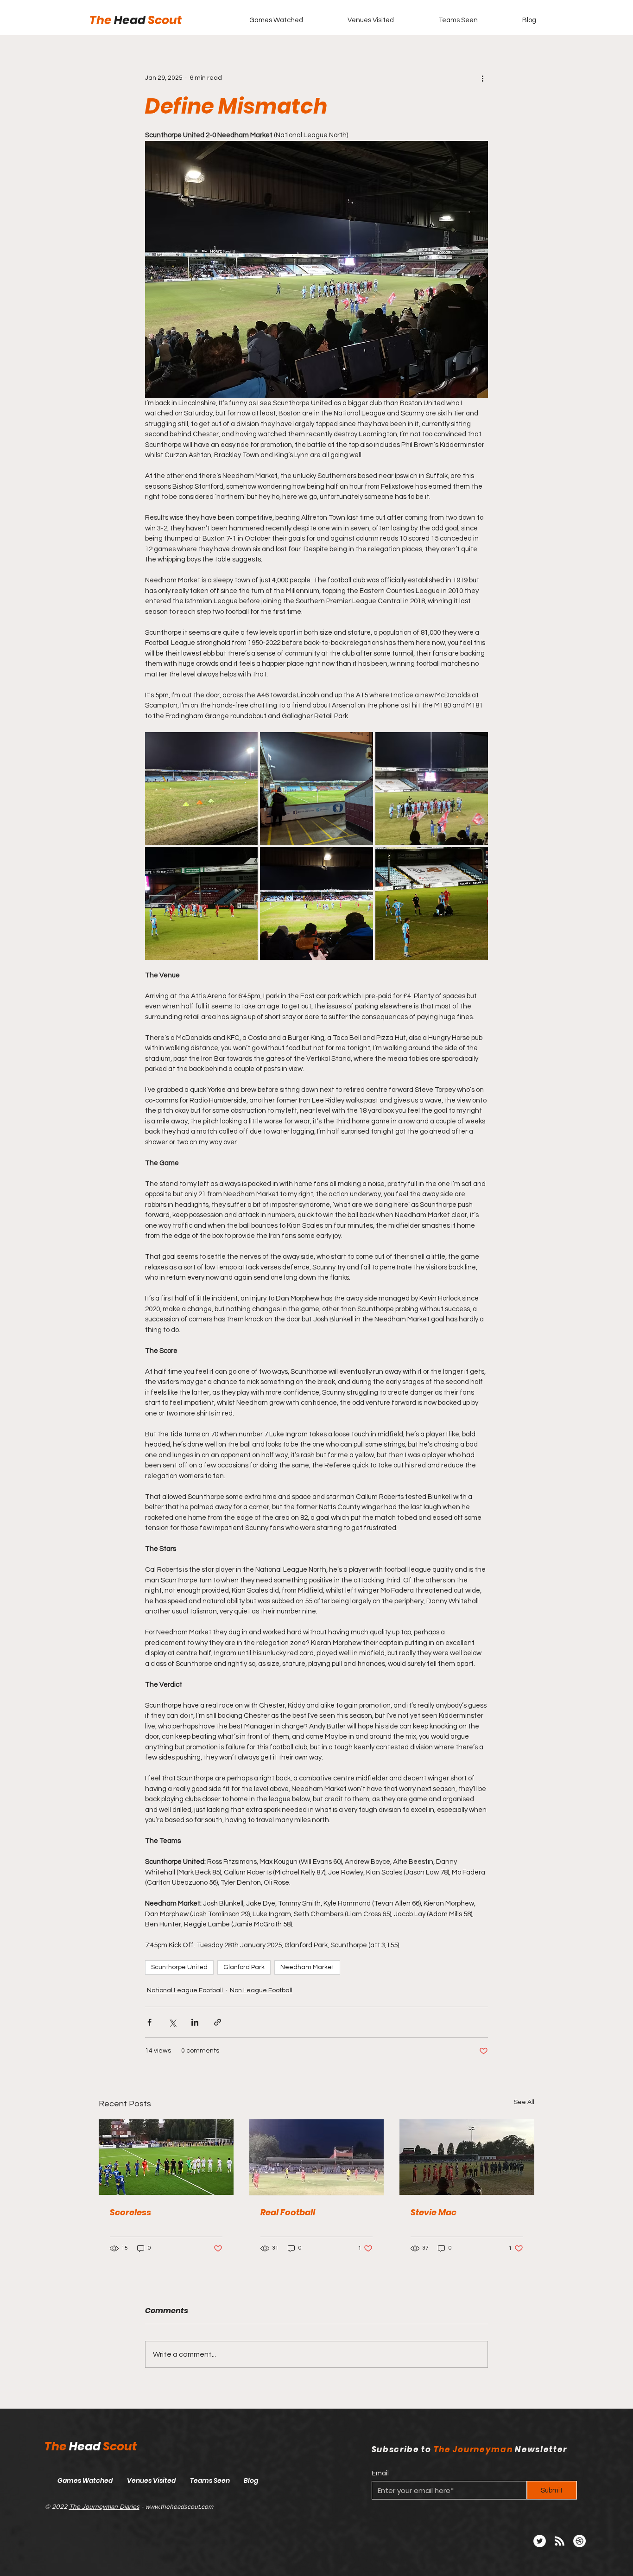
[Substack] (579, 2541)
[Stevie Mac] (467, 2157)
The (102, 20)
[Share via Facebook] (149, 2022)
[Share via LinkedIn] (195, 2022)
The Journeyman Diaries (104, 2506)
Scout (165, 20)
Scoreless (130, 2212)
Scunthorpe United (179, 1967)
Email (380, 2473)
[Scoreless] (166, 2157)
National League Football (185, 1990)
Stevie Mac (434, 2212)
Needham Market (307, 1967)
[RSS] (560, 2541)
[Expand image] (201, 788)
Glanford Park (244, 1967)
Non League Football (261, 1990)
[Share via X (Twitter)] (172, 2022)
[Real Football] (317, 2157)
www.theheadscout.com (179, 2506)
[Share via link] (218, 2022)
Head (131, 20)
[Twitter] (540, 2541)
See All (524, 2102)
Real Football (288, 2212)
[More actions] (482, 78)
